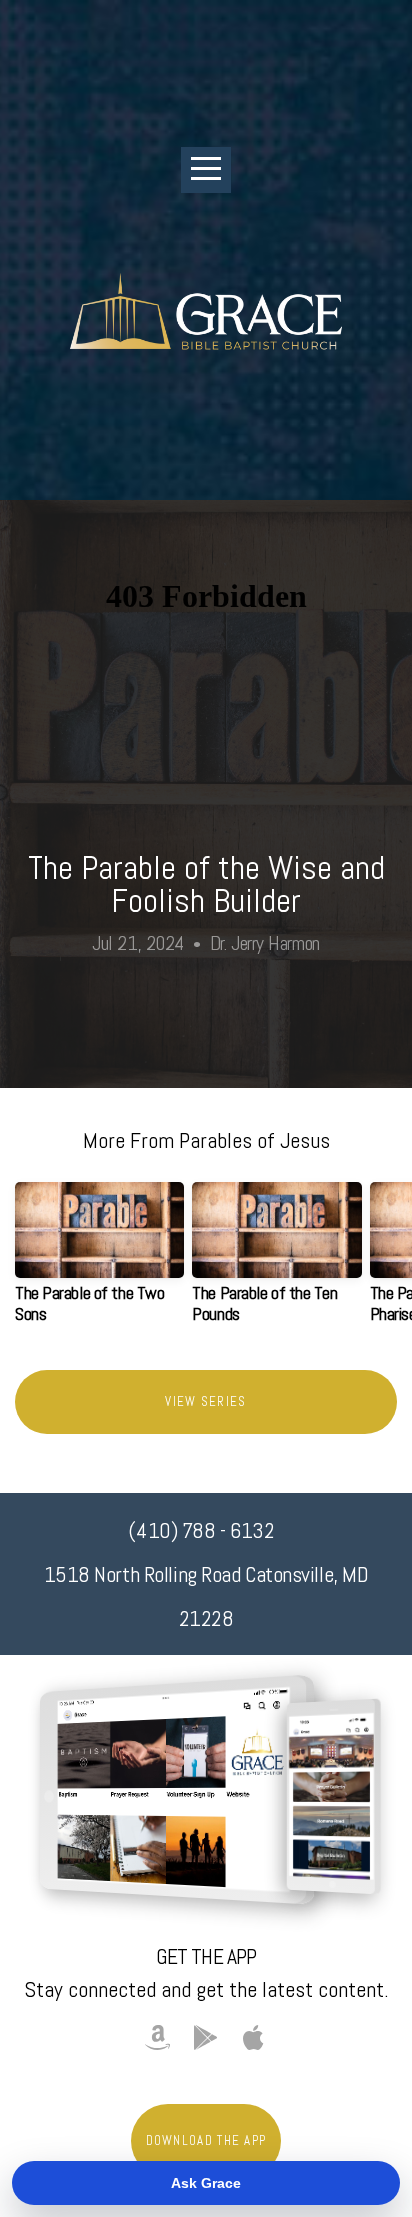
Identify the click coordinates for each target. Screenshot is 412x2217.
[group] (99, 1260)
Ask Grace (206, 2183)
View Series (205, 1401)
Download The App (206, 2140)
